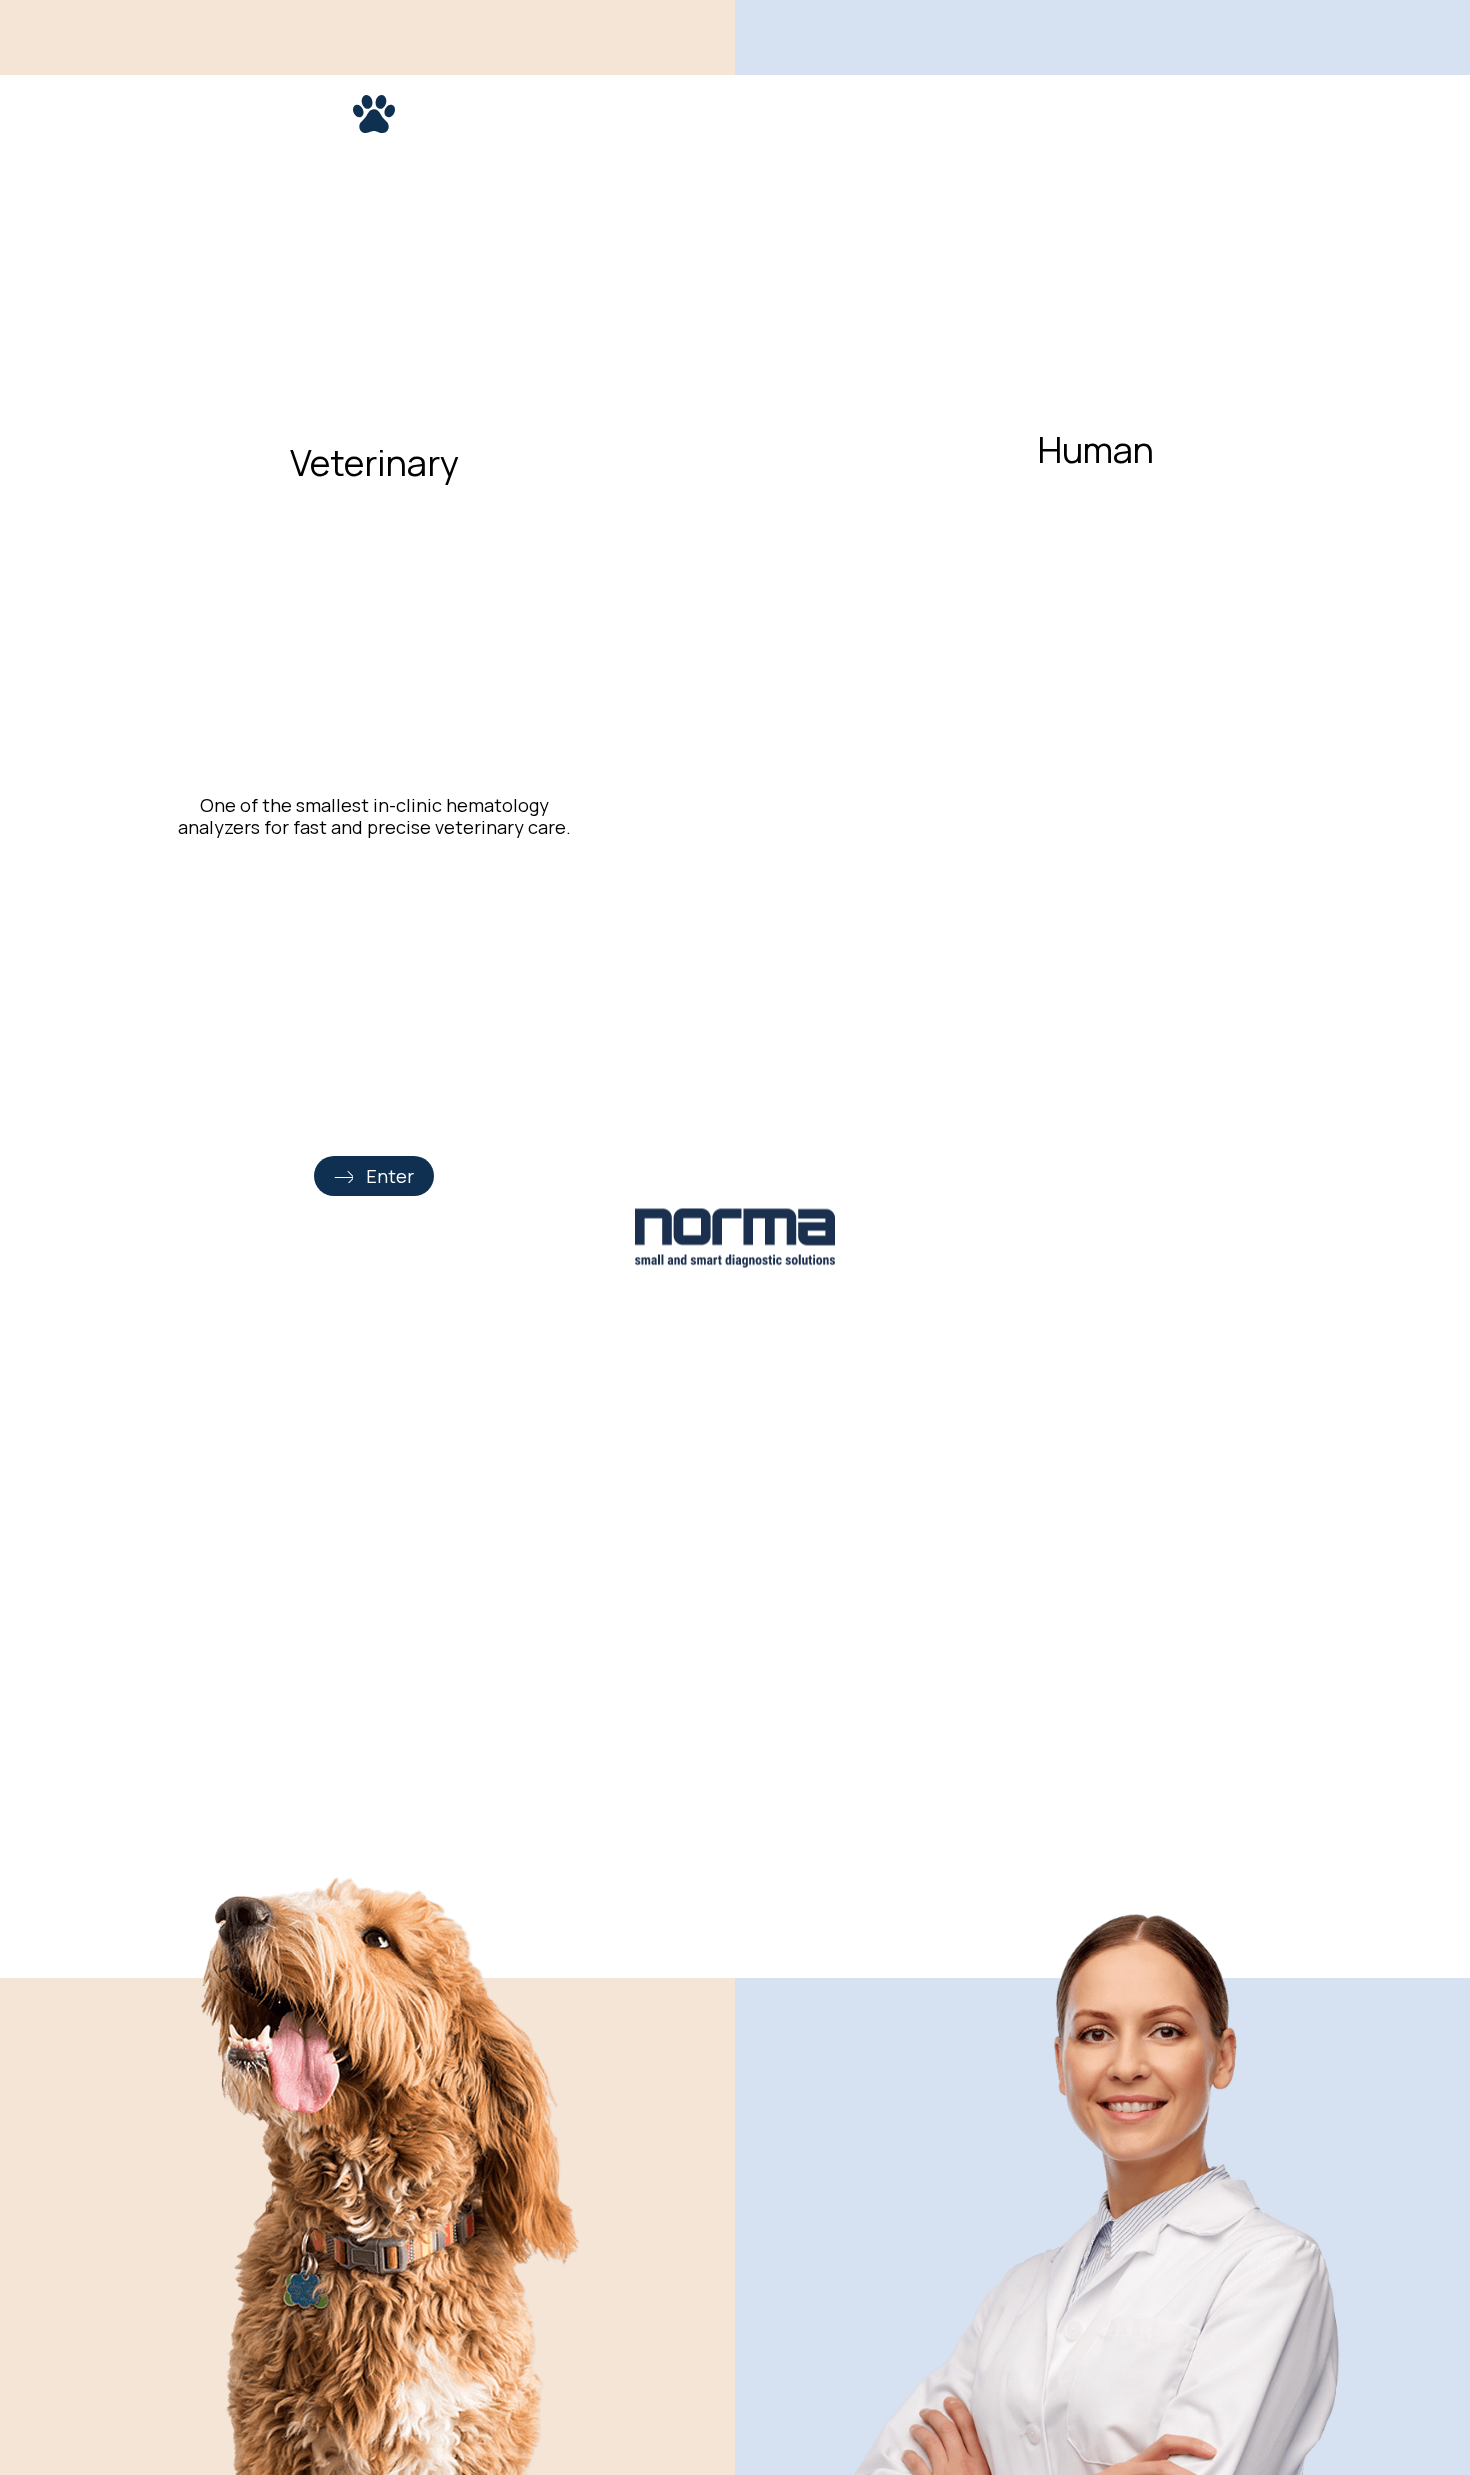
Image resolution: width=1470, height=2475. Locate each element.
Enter (390, 1176)
